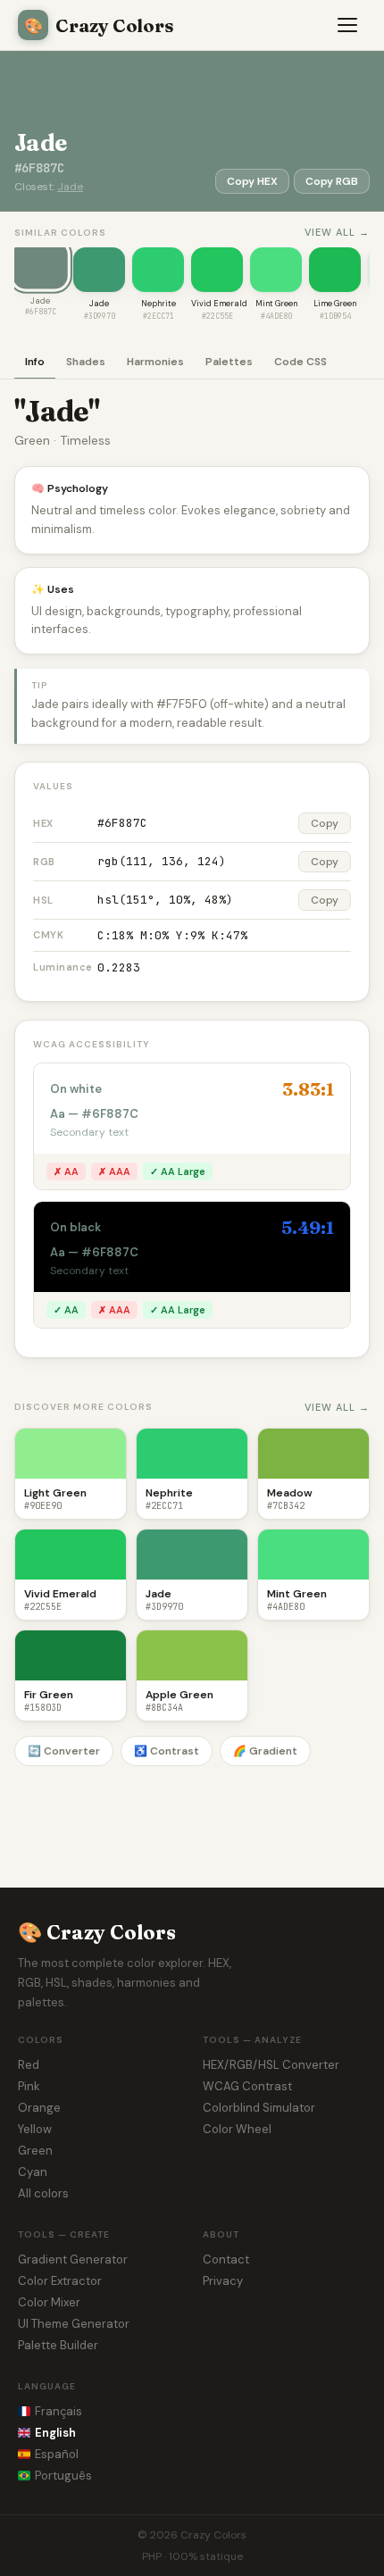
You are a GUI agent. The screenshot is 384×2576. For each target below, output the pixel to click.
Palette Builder (58, 2345)
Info (35, 362)
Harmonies (155, 362)
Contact (226, 2259)
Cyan (33, 2172)
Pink (29, 2086)
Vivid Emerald (219, 304)
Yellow (35, 2129)
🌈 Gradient (265, 1751)
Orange (39, 2108)
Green (35, 2151)
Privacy (223, 2281)
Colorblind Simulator (259, 2108)
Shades (86, 362)
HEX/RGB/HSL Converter (271, 2065)
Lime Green (335, 304)
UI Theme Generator (74, 2324)
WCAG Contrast (247, 2086)
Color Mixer (49, 2302)
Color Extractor (60, 2281)
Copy (325, 823)
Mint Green (276, 304)
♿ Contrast (167, 1751)
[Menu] (348, 25)
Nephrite (159, 304)
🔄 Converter (64, 1751)
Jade (70, 187)
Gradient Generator (73, 2259)
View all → (337, 232)
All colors (43, 2193)
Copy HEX (252, 181)
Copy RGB (332, 181)
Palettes (229, 362)
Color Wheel (237, 2129)
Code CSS (301, 362)
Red (29, 2065)
